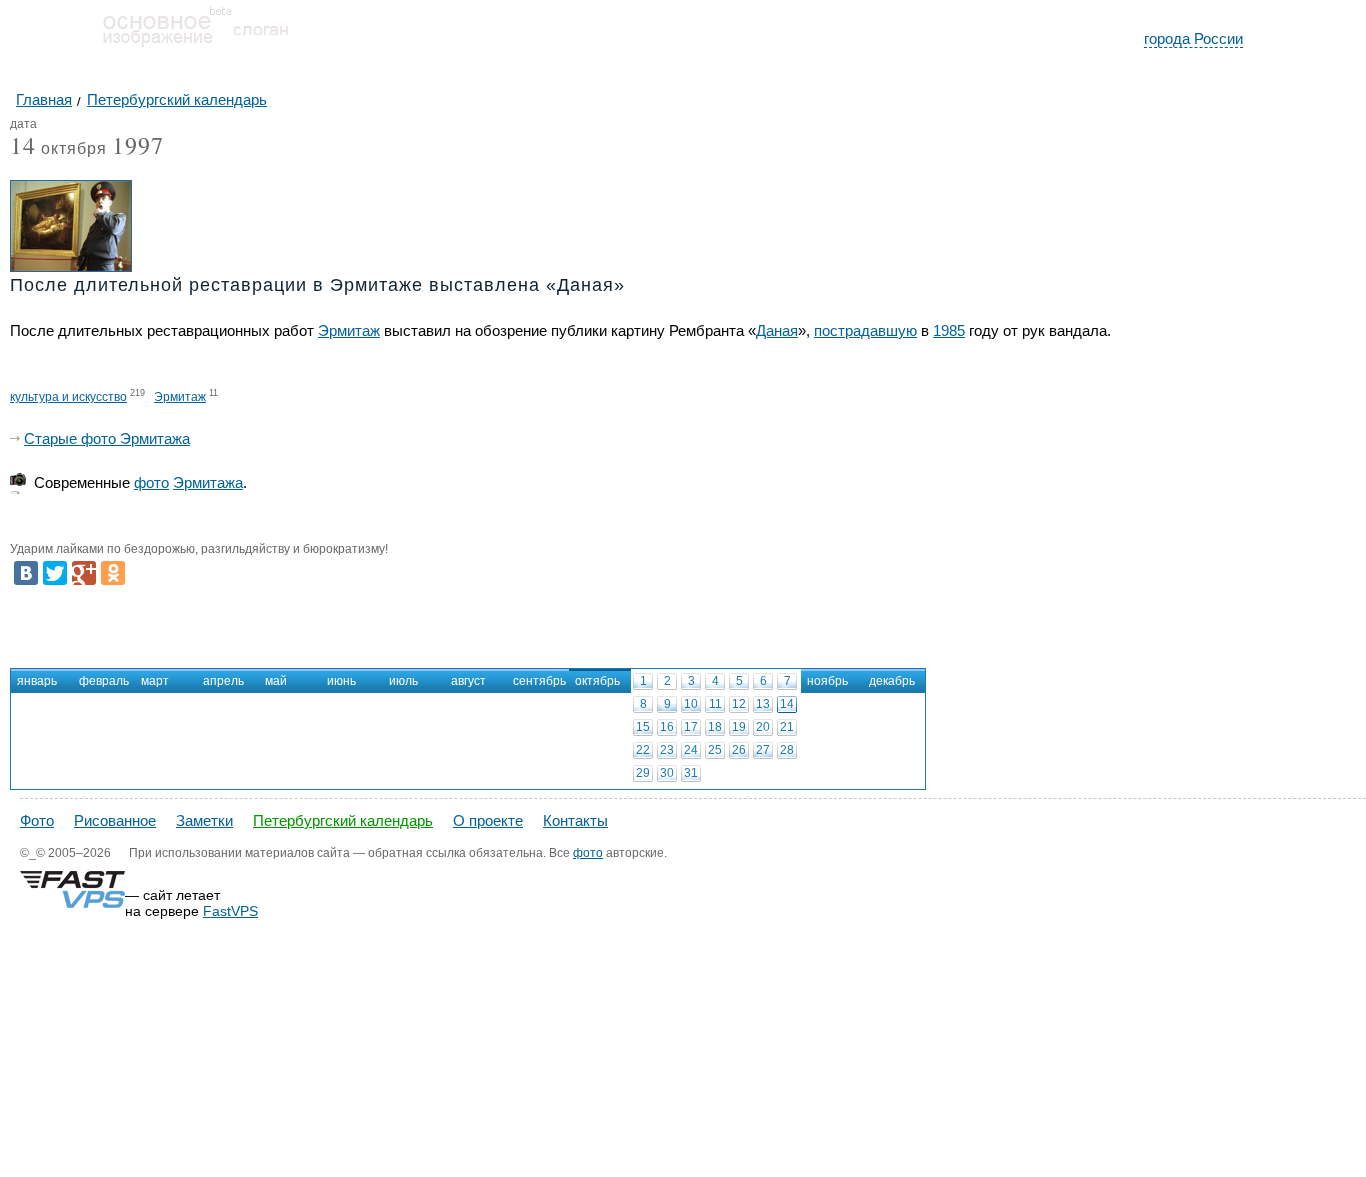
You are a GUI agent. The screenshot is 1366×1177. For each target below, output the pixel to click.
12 (739, 704)
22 (643, 750)
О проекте (488, 820)
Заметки (204, 820)
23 (667, 750)
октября (58, 149)
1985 (949, 330)
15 (643, 727)
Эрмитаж (349, 330)
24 (691, 750)
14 (787, 704)
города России (1193, 38)
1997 (138, 145)
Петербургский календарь (343, 820)
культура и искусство (68, 397)
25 (715, 750)
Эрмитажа (208, 482)
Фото (37, 820)
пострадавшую (865, 330)
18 (715, 727)
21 (787, 727)
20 (763, 727)
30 (667, 773)
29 (643, 773)
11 (715, 704)
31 (691, 773)
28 (787, 750)
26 (739, 750)
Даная (777, 330)
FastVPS (230, 911)
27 (763, 750)
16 (667, 727)
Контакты (575, 820)
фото (151, 482)
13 (763, 704)
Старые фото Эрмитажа (107, 438)
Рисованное (115, 820)
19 (739, 727)
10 (691, 704)
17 (691, 727)
